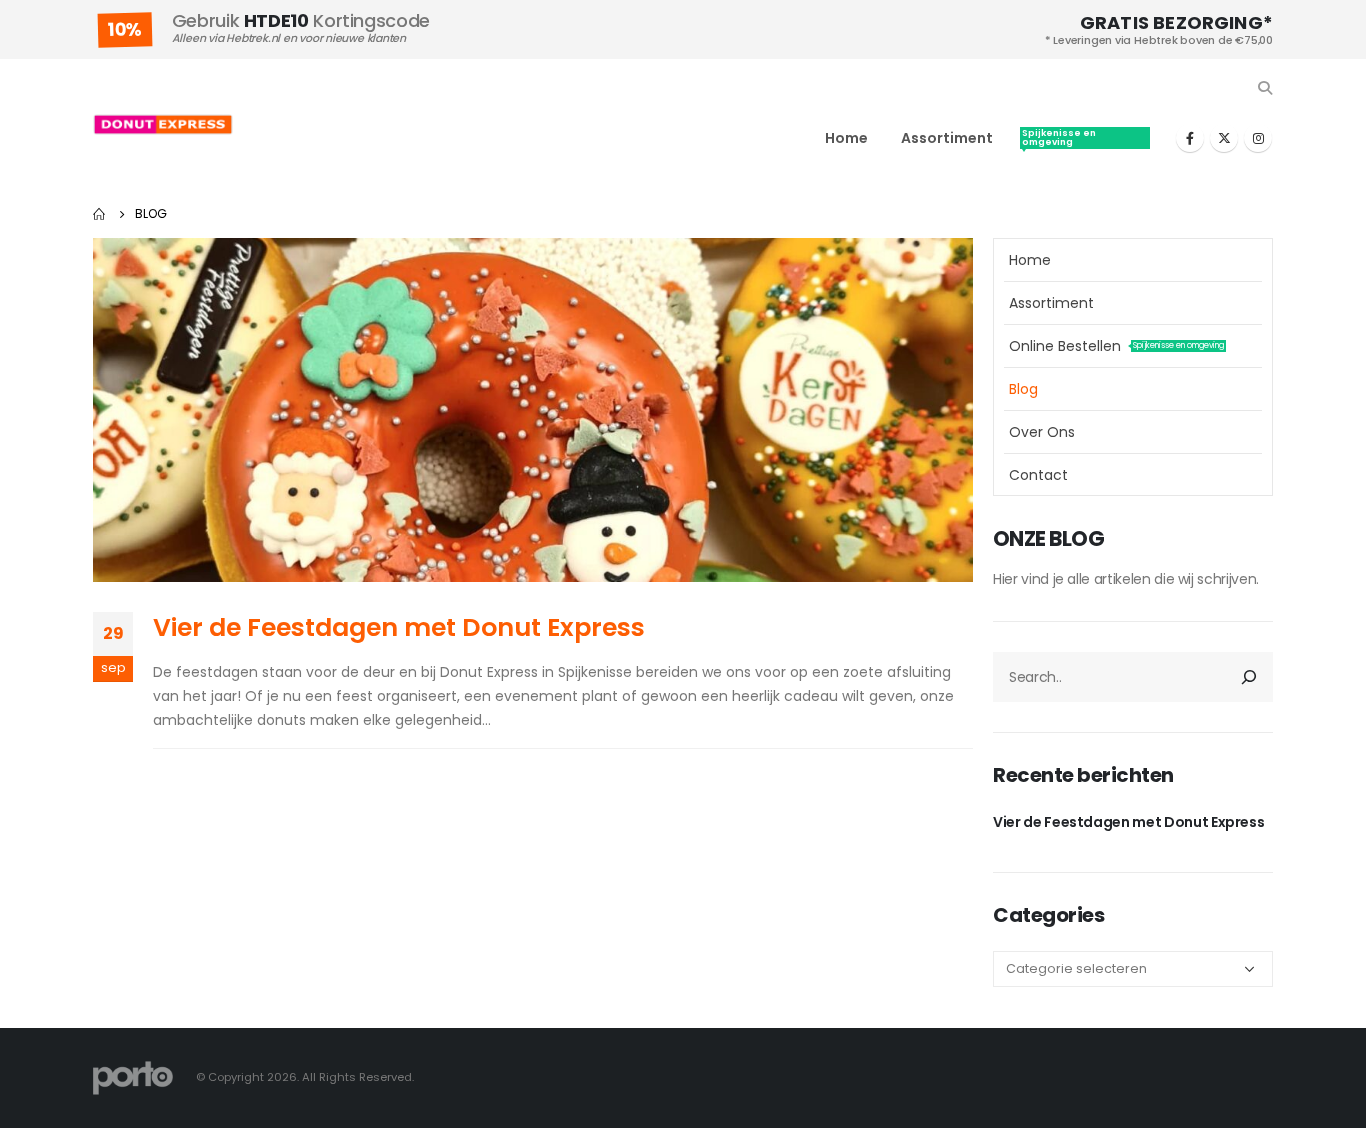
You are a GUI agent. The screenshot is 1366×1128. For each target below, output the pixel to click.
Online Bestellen (1083, 137)
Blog (1023, 389)
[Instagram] (1258, 138)
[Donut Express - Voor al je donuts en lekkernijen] (163, 124)
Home (846, 138)
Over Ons (1042, 432)
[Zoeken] (1249, 677)
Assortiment (947, 138)
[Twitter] (1224, 138)
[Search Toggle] (1264, 88)
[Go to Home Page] (100, 214)
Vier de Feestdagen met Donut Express (399, 627)
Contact (1038, 475)
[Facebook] (1190, 138)
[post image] (533, 410)
